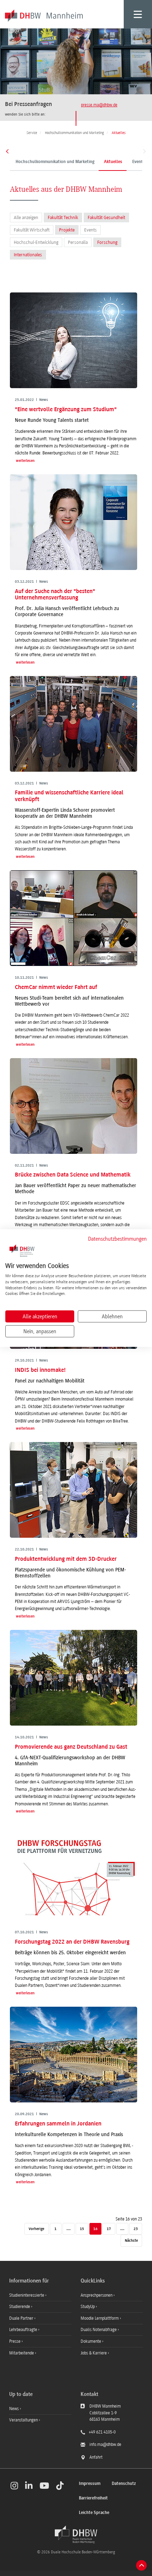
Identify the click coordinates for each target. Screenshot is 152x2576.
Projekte (67, 230)
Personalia (78, 242)
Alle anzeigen (26, 217)
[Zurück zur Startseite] (76, 2535)
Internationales (28, 255)
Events (90, 230)
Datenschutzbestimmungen (117, 1239)
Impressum (90, 2484)
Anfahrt (96, 2457)
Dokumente (91, 2341)
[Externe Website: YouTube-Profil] (44, 2486)
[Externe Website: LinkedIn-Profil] (29, 2486)
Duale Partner (22, 2318)
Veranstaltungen (24, 2420)
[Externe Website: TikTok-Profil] (60, 2486)
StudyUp (88, 2307)
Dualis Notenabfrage (99, 2330)
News (14, 2409)
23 (136, 2229)
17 (109, 2229)
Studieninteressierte (27, 2295)
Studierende (20, 2307)
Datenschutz (124, 2484)
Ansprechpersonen (97, 2295)
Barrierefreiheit (93, 2498)
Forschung (107, 242)
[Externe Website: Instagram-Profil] (14, 2486)
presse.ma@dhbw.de (99, 105)
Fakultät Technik (63, 217)
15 (82, 2229)
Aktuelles (113, 162)
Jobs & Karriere (94, 2353)
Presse (15, 2341)
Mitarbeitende (22, 2353)
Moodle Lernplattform (100, 2318)
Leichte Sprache (94, 2513)
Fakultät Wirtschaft (32, 230)
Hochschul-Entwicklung (36, 242)
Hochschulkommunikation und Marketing (55, 162)
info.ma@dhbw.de (105, 2444)
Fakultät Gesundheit (106, 217)
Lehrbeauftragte (24, 2330)
